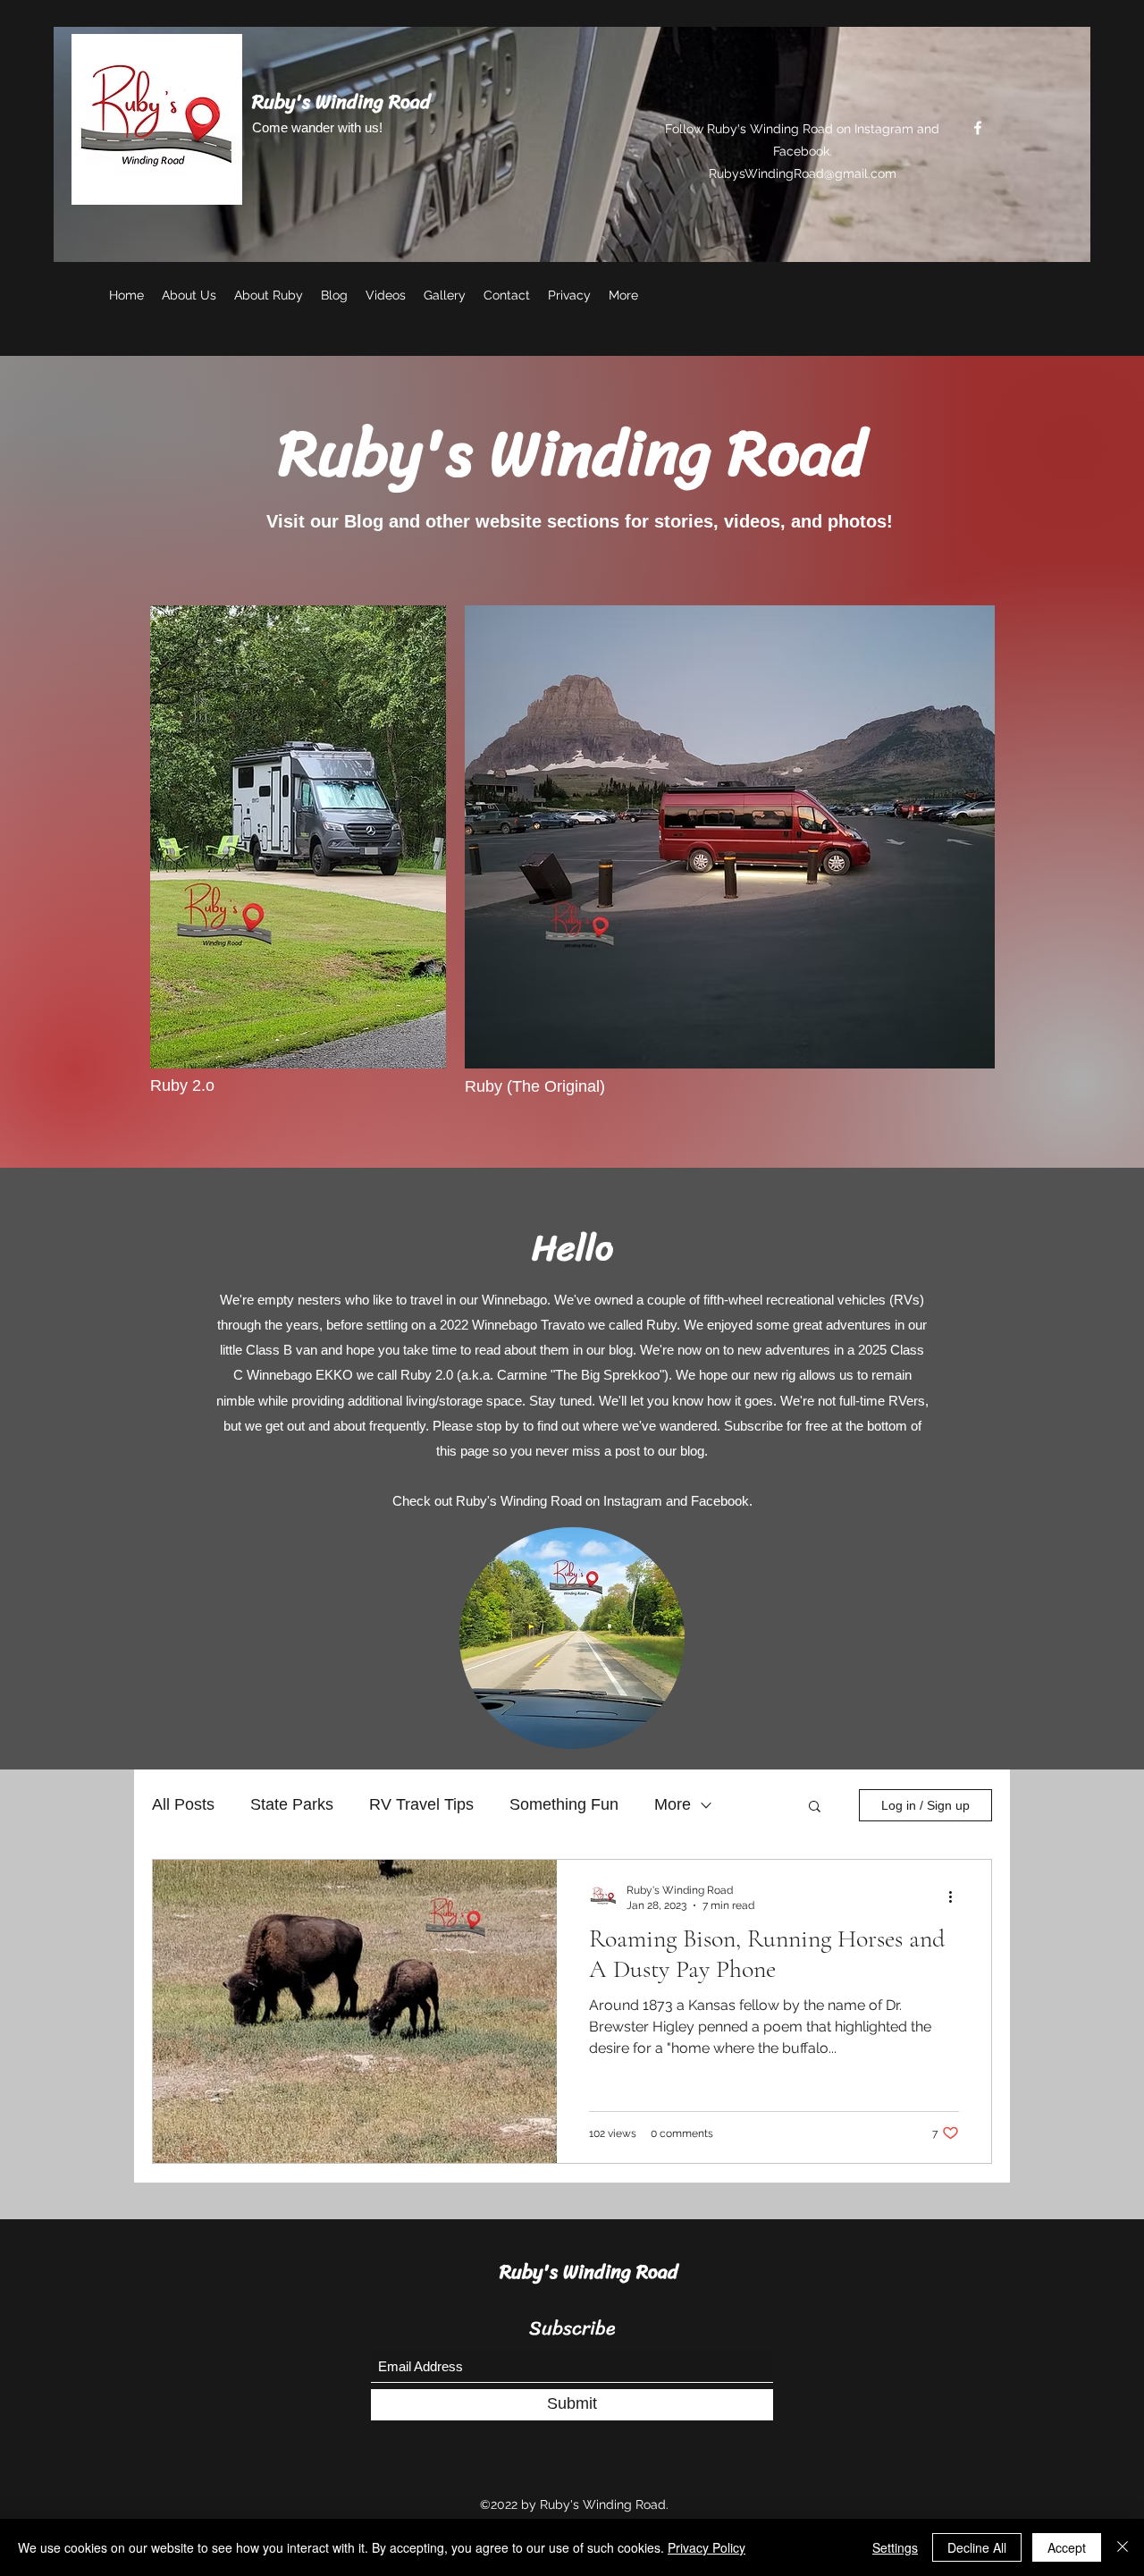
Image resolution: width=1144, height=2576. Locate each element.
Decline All (977, 2547)
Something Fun (564, 1804)
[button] (815, 1807)
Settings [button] (895, 2547)
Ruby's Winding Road (341, 101)
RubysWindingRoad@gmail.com (803, 173)
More (673, 1804)
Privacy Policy (707, 2547)
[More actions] (956, 1896)
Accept (1067, 2547)
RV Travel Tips (421, 1804)
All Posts (183, 1804)
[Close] (1123, 2547)
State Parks (292, 1804)
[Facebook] (978, 128)
